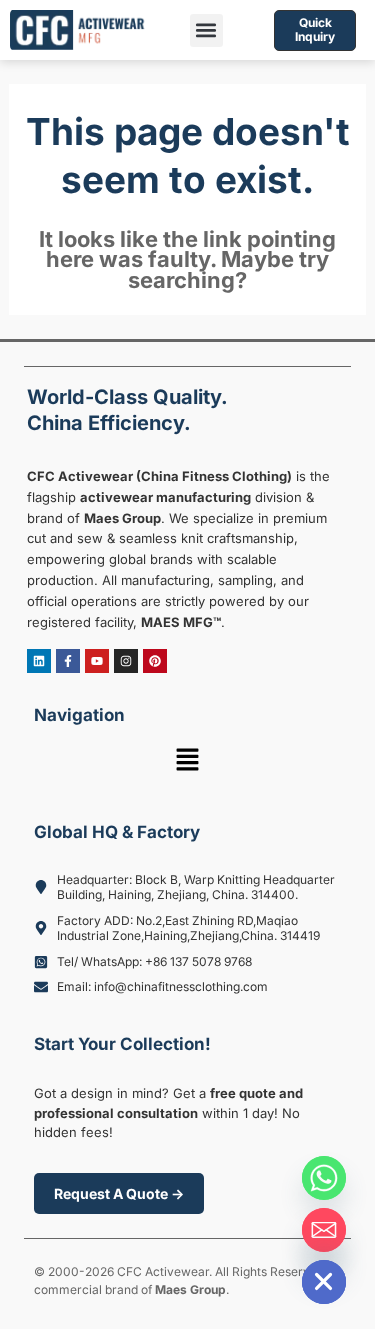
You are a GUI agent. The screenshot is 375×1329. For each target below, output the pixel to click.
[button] (206, 30)
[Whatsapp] (324, 1178)
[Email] (324, 1230)
